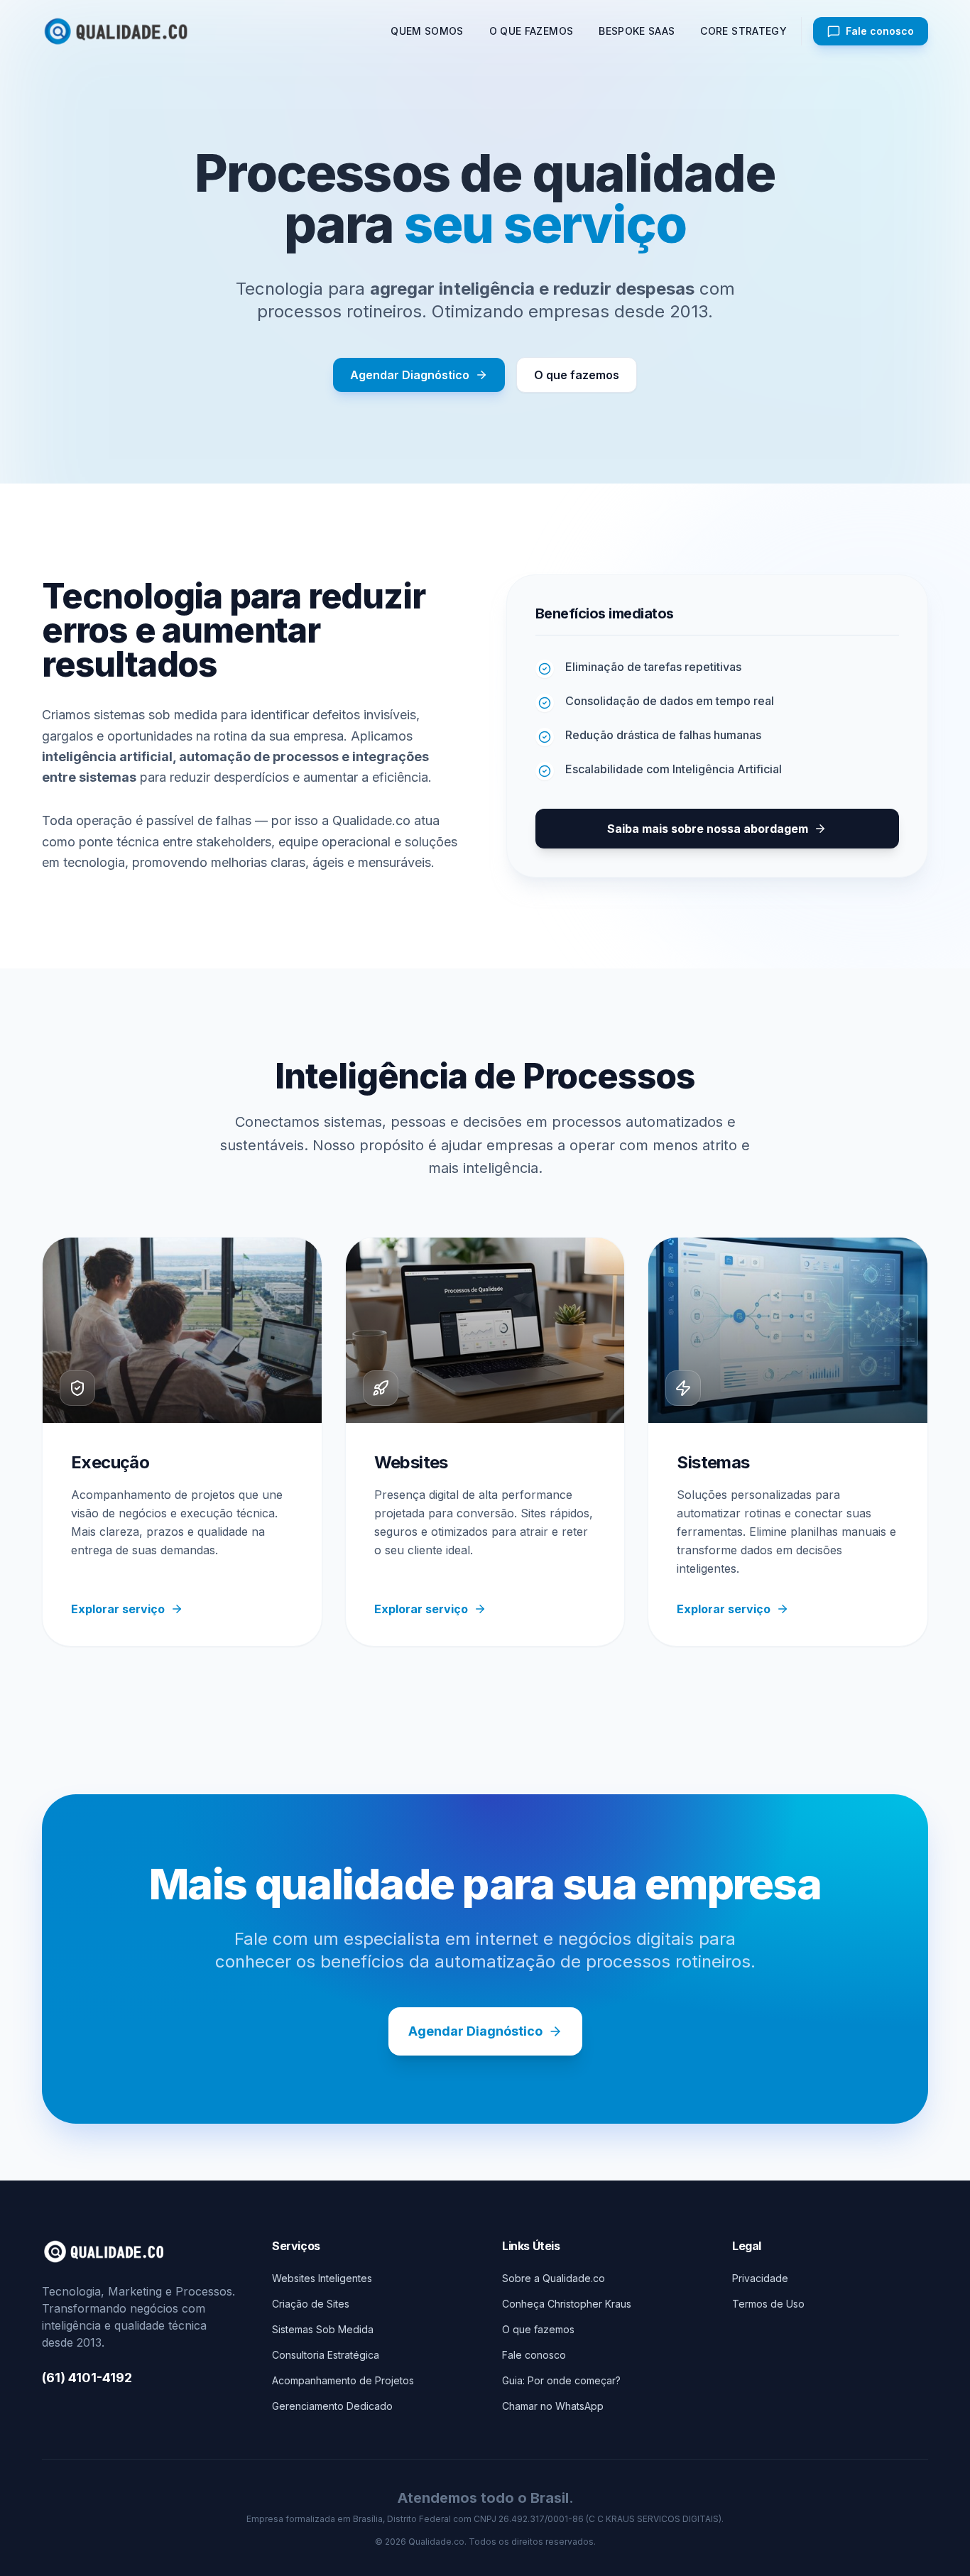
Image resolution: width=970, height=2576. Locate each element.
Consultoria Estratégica (326, 2355)
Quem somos (427, 31)
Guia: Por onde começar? (561, 2380)
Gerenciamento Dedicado (332, 2406)
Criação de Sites (311, 2304)
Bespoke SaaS (637, 31)
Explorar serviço (118, 1609)
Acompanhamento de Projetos (343, 2380)
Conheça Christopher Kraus (567, 2304)
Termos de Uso (768, 2304)
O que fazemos (532, 31)
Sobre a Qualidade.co (554, 2278)
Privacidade (760, 2278)
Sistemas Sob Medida (323, 2329)
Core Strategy (743, 31)
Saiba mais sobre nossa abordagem (708, 829)
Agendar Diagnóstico (410, 375)
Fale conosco (534, 2355)
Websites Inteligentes (322, 2278)
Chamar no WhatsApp (553, 2406)
